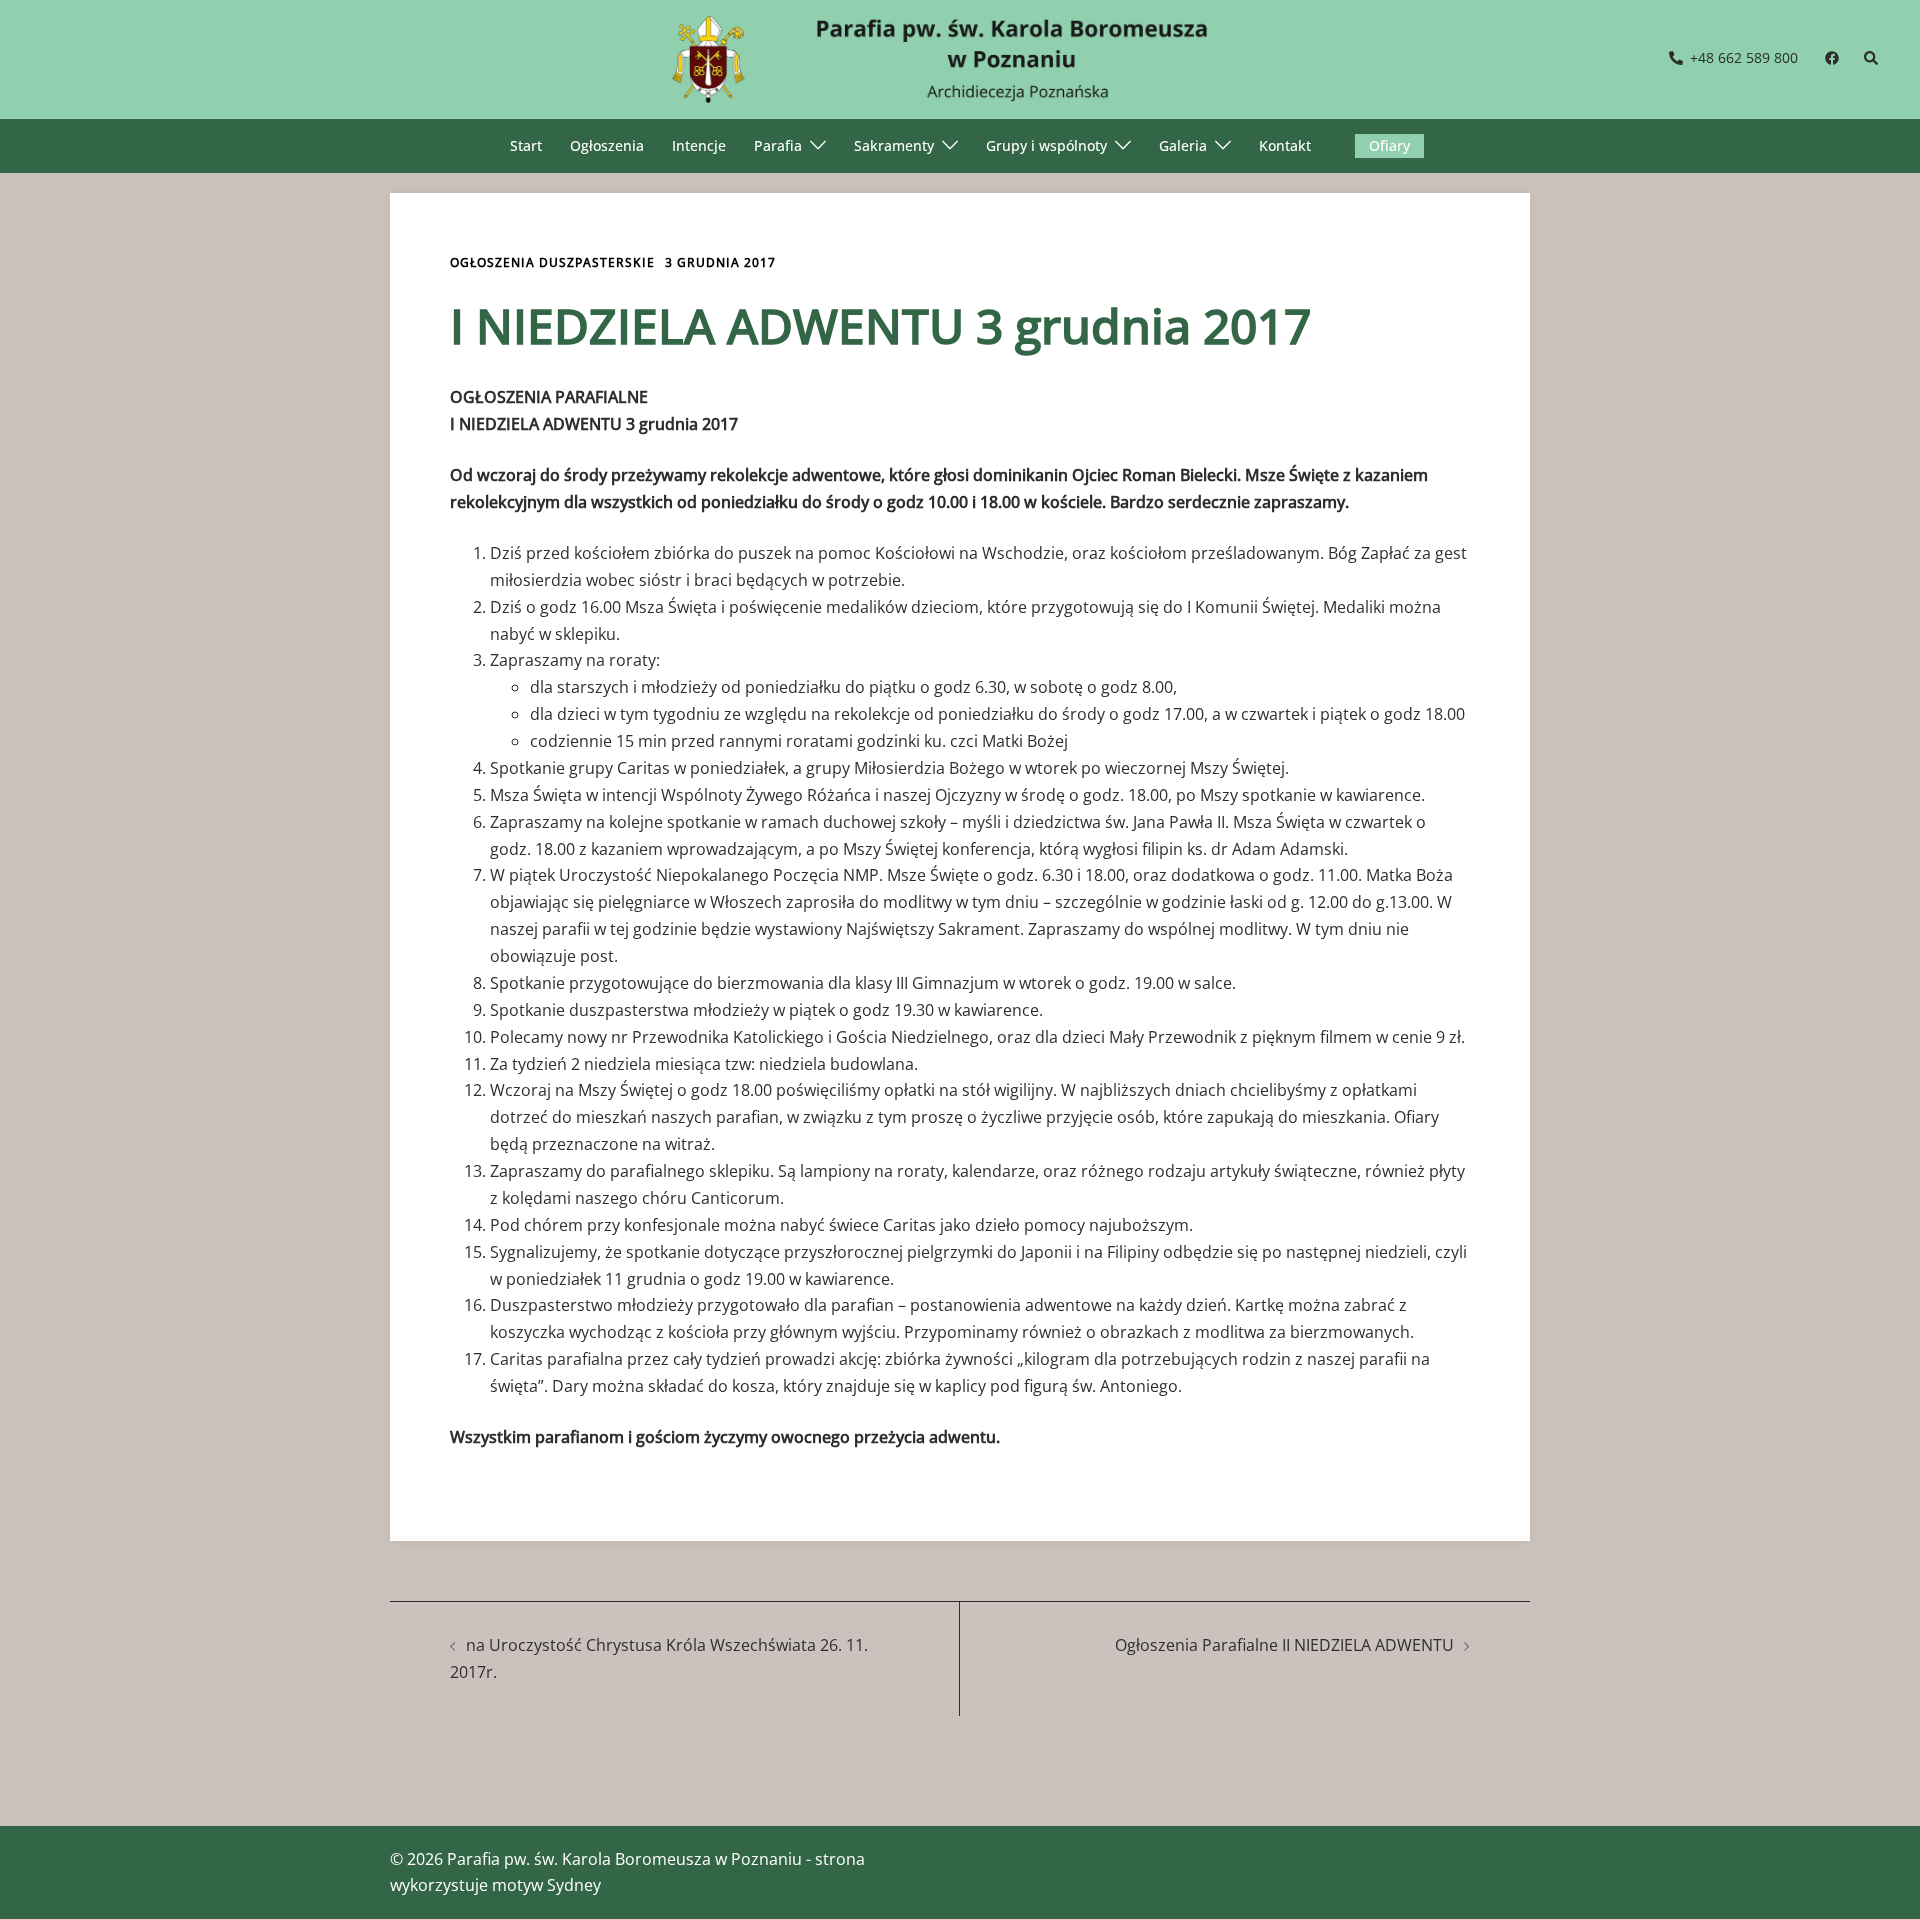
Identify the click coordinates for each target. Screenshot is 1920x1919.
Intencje (699, 145)
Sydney (574, 1885)
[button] (1872, 59)
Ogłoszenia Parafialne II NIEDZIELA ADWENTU (1284, 1645)
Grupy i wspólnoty (1046, 145)
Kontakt (1285, 145)
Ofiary (1389, 145)
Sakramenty (894, 145)
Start (526, 145)
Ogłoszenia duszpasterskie (552, 262)
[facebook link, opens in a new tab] (1831, 57)
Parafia (778, 145)
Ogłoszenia (607, 145)
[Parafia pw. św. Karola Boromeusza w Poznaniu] (959, 57)
